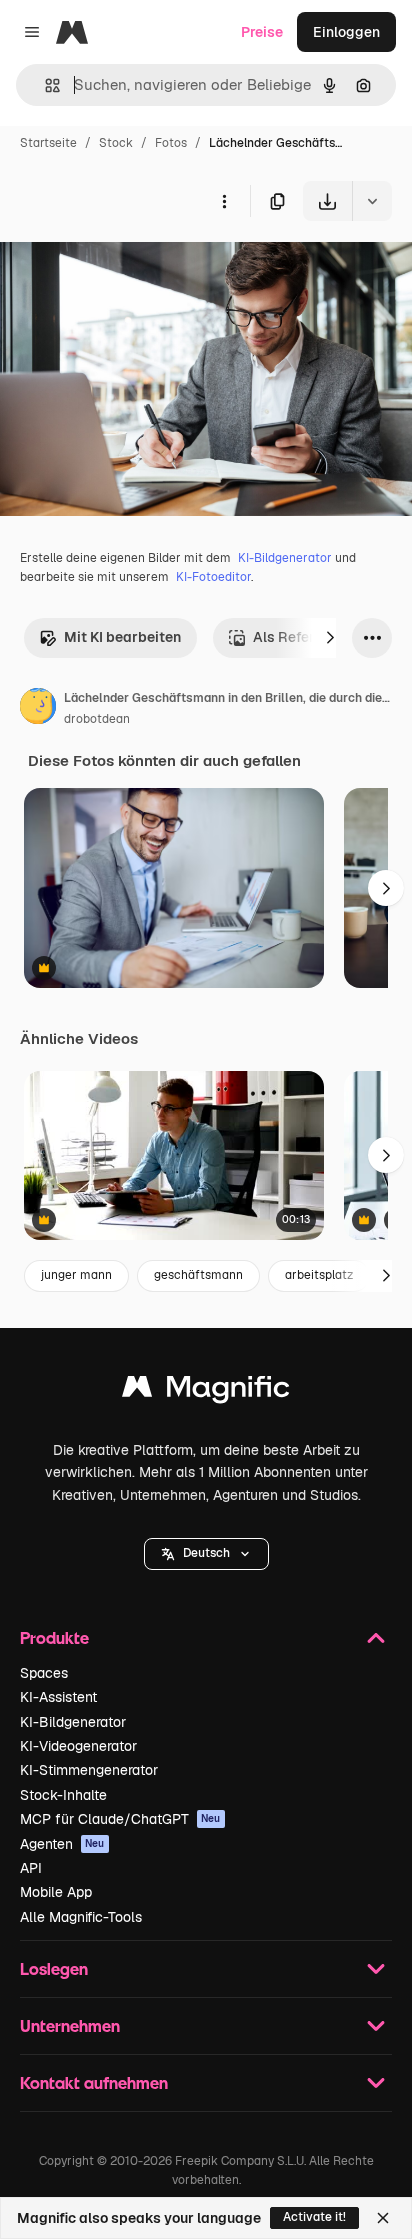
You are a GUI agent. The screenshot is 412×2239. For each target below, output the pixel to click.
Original (128, 267)
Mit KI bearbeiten (122, 637)
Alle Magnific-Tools (81, 1917)
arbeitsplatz (319, 1275)
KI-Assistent (58, 1697)
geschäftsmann (198, 1275)
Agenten (62, 1844)
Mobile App (56, 1892)
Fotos (171, 143)
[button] (206, 1554)
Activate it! (314, 2217)
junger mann (76, 1275)
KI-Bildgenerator (285, 558)
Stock (116, 143)
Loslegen (54, 1968)
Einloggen (346, 32)
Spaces (44, 1673)
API (31, 1868)
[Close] (383, 2218)
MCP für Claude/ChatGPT (120, 1819)
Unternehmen (70, 2025)
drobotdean (97, 719)
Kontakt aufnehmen (94, 2082)
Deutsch (206, 1553)
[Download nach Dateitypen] (372, 201)
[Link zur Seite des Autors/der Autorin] (38, 709)
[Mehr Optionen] (224, 201)
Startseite (48, 143)
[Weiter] (330, 638)
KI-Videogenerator (78, 1746)
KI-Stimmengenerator (89, 1770)
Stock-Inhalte (63, 1795)
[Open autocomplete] (44, 85)
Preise (262, 32)
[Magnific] (206, 1391)
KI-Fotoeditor (213, 577)
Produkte (54, 1637)
